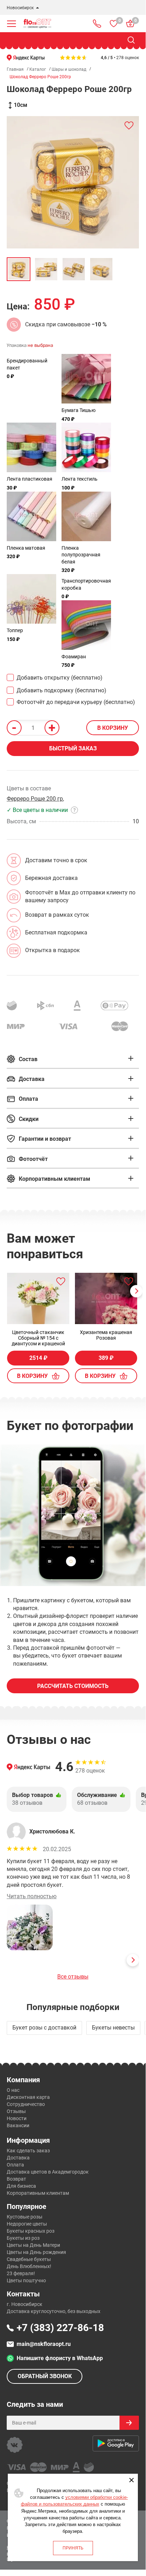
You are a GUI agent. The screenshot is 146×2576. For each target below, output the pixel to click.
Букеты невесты (113, 2028)
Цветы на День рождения (36, 2252)
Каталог (38, 69)
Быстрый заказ (73, 748)
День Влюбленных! (29, 2266)
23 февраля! (21, 2273)
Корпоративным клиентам (38, 2193)
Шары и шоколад (69, 69)
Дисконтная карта (28, 2097)
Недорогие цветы (27, 2224)
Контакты (23, 2294)
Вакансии (18, 2125)
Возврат (16, 2179)
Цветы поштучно (26, 2280)
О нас (13, 2090)
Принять (73, 2548)
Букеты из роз (23, 2238)
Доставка (18, 2158)
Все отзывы (73, 1977)
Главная (15, 69)
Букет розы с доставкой (44, 2028)
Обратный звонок (45, 2376)
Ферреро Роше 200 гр (35, 799)
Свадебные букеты (29, 2259)
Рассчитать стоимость (73, 1686)
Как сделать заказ (28, 2151)
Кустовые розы (25, 2217)
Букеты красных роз (31, 2231)
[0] (114, 24)
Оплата (15, 2165)
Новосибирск (20, 8)
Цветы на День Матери (33, 2245)
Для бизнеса (21, 2186)
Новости (17, 2118)
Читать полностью (32, 1896)
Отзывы (16, 2111)
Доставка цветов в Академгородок (48, 2172)
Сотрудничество (26, 2104)
